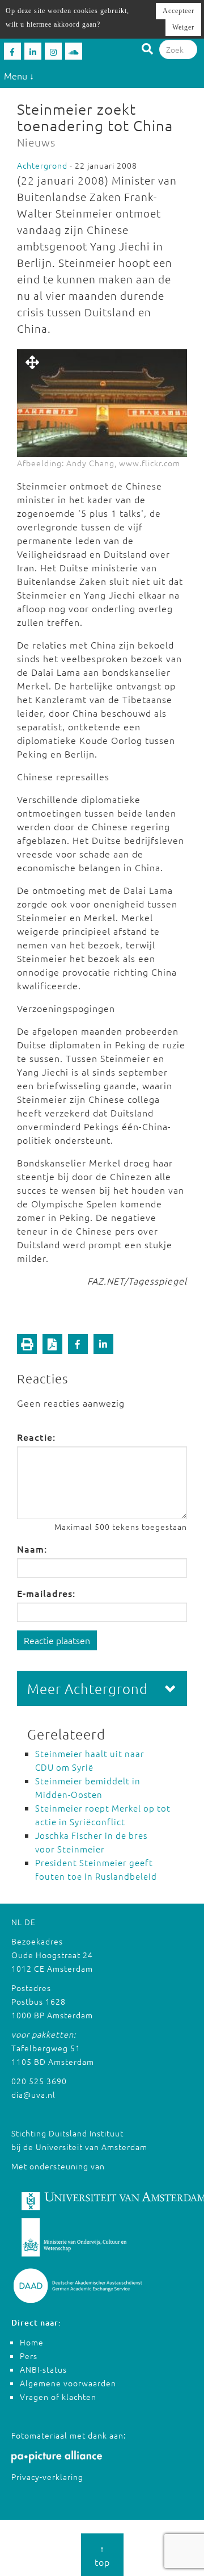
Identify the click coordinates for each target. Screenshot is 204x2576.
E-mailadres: (46, 1593)
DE (30, 1922)
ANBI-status (43, 2369)
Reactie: (36, 1437)
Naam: (32, 1549)
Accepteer (178, 11)
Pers (29, 2356)
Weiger (183, 27)
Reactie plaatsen (57, 1640)
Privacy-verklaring (47, 2477)
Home (32, 2342)
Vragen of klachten (58, 2397)
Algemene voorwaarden (68, 2383)
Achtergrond (42, 165)
